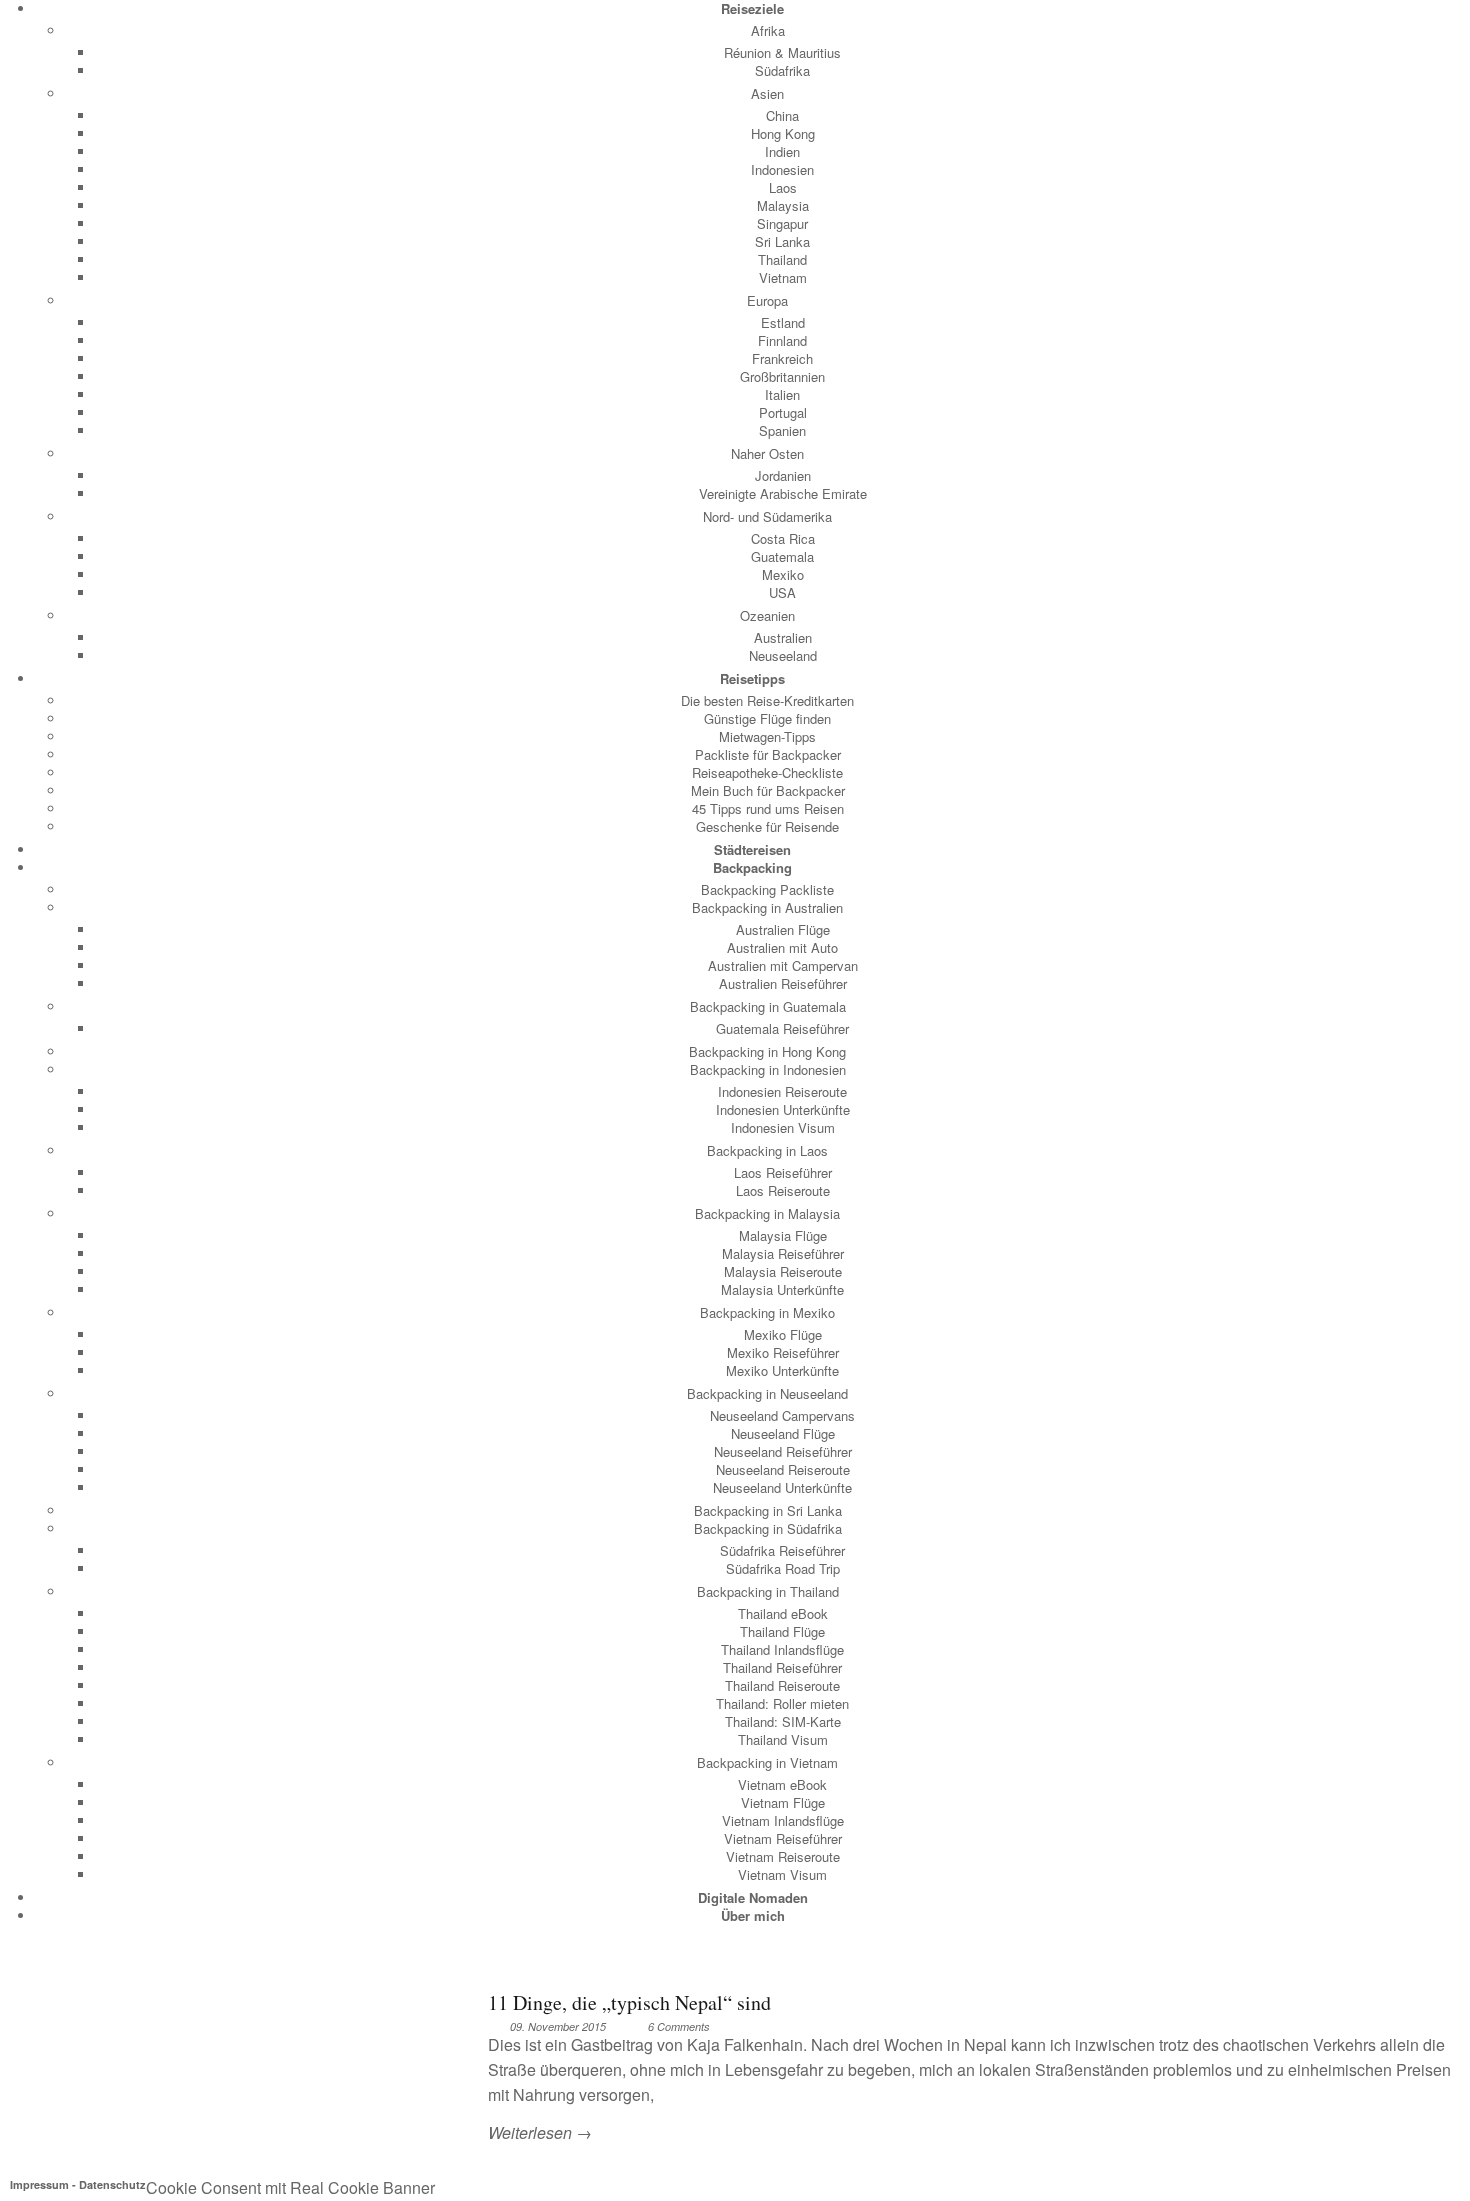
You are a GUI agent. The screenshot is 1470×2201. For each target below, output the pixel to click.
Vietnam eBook (782, 1784)
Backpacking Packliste (767, 889)
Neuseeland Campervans (782, 1415)
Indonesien (782, 169)
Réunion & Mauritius (782, 52)
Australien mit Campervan (783, 965)
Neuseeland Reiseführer (783, 1451)
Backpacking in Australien (767, 907)
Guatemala (782, 556)
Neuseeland (783, 655)
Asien (767, 93)
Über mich (753, 1915)
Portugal (783, 412)
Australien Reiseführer (783, 983)
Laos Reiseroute (783, 1190)
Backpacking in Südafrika (768, 1528)
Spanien (782, 430)
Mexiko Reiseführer (783, 1352)
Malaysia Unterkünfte (782, 1289)
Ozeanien (767, 615)
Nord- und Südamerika (767, 516)
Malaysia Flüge (783, 1235)
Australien (783, 637)
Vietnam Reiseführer (783, 1838)
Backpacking (752, 867)
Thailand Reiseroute (782, 1685)
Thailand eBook (783, 1613)
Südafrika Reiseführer (782, 1550)
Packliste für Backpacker (768, 754)
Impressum (39, 2184)
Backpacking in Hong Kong (767, 1051)
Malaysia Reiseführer (783, 1253)
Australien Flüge (783, 929)
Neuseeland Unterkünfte (782, 1487)
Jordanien (783, 475)
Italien (782, 394)
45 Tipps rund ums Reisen (768, 808)
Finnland (782, 340)
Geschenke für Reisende (767, 826)
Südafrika (782, 70)
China (782, 115)
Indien (782, 151)
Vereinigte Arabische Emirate (783, 493)
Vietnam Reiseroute (783, 1856)
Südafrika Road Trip (783, 1568)
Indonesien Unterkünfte (783, 1109)
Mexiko (783, 574)
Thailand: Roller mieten (782, 1703)
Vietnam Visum (782, 1874)
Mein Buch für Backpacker (768, 790)
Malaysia (783, 205)
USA (782, 592)
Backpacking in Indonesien (768, 1069)
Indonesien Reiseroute (782, 1091)
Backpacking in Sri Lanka (768, 1510)
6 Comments (679, 2026)
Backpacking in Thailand (768, 1591)
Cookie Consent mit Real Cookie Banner (290, 2187)
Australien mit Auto (782, 947)
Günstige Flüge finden (767, 718)
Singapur (782, 223)
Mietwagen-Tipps (767, 736)
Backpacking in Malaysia (767, 1213)
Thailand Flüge (782, 1631)
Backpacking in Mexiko (767, 1312)
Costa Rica (783, 538)
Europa (767, 300)
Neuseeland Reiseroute (783, 1469)
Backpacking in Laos (767, 1150)
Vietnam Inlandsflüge (783, 1820)
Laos (783, 187)
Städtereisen (752, 849)
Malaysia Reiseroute (783, 1271)
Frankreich (782, 358)
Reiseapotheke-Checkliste (767, 772)
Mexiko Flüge (783, 1334)
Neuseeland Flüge (783, 1433)
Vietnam (783, 277)
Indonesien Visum (783, 1127)
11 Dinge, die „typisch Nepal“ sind (629, 2002)
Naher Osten (767, 453)
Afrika (768, 30)
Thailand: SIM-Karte (783, 1721)
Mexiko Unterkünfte (782, 1370)
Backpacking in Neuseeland (767, 1393)
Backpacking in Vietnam (767, 1762)
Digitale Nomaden (753, 1897)
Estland (783, 322)
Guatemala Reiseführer (782, 1028)
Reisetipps (752, 678)
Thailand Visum (783, 1739)
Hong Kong (783, 133)
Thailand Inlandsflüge (782, 1649)
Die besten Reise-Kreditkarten (767, 700)
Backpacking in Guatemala (768, 1006)
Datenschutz (112, 2184)
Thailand (782, 259)
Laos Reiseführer (783, 1172)
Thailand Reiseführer (782, 1667)
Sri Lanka (782, 241)
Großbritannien (782, 376)
